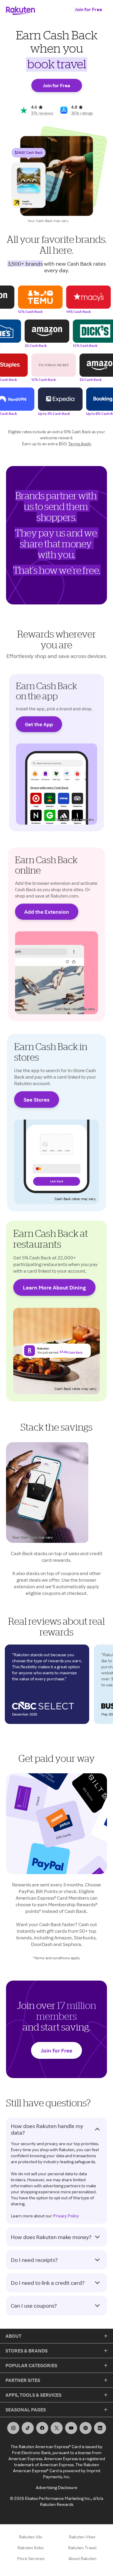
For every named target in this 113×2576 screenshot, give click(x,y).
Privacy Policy (66, 2216)
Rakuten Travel (82, 2548)
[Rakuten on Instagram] (13, 2428)
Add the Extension (47, 911)
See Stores (36, 1100)
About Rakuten (82, 2558)
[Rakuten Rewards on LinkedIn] (100, 2428)
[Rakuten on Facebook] (42, 2428)
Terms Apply (80, 444)
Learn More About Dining (54, 1287)
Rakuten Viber (82, 2537)
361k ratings (82, 113)
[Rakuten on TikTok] (28, 2428)
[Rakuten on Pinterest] (86, 2428)
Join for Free (88, 9)
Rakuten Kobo (31, 2548)
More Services (31, 2558)
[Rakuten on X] (57, 2428)
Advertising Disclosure (57, 2487)
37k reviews (42, 113)
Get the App (39, 724)
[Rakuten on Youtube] (71, 2428)
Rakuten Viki (31, 2537)
